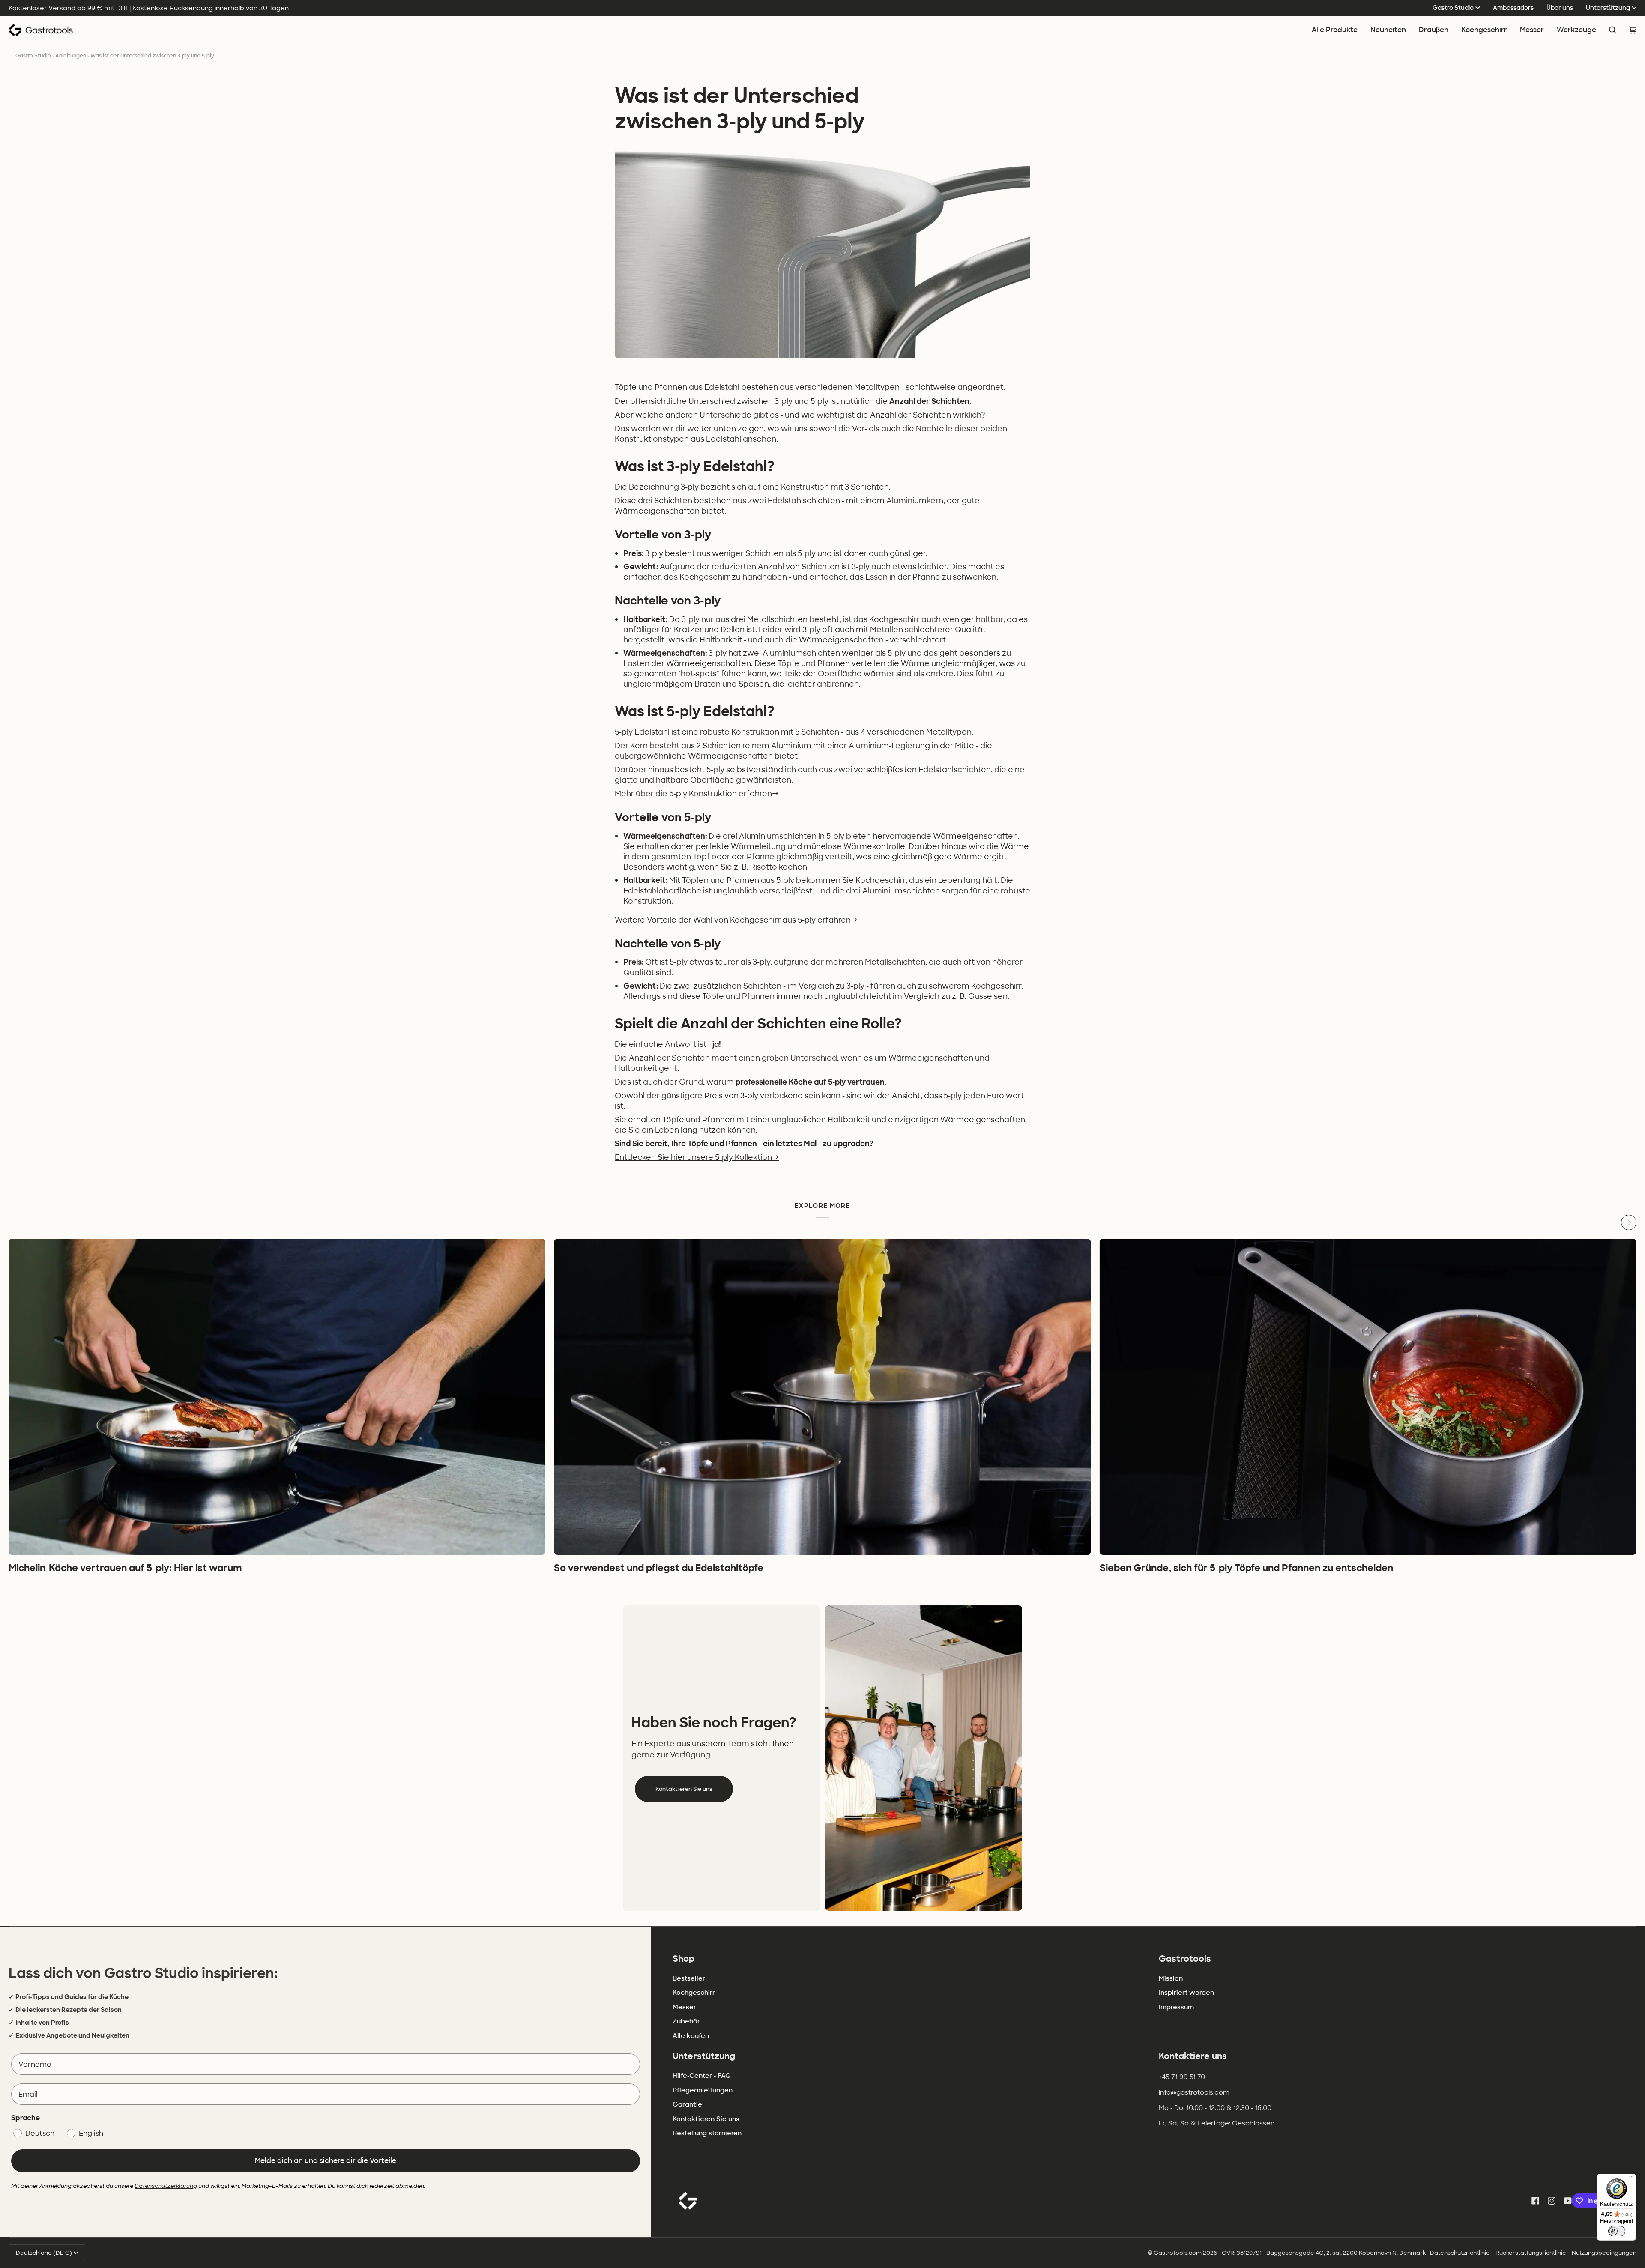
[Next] (1629, 1222)
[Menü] (1631, 2179)
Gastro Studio (1453, 8)
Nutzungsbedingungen (1604, 2253)
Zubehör (686, 2021)
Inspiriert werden (1186, 1993)
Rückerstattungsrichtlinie (1531, 2253)
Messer (684, 2007)
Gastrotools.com (1178, 2253)
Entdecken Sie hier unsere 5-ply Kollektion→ (697, 1157)
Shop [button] (683, 1959)
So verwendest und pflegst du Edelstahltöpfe (659, 1568)
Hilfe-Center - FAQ (702, 2076)
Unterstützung (1608, 8)
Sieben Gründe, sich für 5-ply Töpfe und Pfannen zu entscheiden (1246, 1568)
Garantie (687, 2104)
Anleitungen (71, 56)
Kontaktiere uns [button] (1193, 2056)
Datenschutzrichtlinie (1460, 2253)
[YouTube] (1568, 2201)
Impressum (1176, 2007)
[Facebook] (1535, 2201)
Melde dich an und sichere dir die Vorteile (326, 2161)
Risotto (764, 867)
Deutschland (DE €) (44, 2253)
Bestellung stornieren (707, 2133)
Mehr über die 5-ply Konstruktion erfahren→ (697, 793)
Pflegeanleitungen (703, 2090)
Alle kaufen (691, 2036)
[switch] (1617, 2231)
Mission (1171, 1978)
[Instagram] (1552, 2201)
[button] (1484, 30)
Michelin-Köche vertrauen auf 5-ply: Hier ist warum (125, 1568)
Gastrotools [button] (1185, 1959)
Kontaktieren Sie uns (684, 1789)
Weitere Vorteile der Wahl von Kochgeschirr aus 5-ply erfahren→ (736, 920)
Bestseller (689, 1978)
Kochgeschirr (694, 1993)
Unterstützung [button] (704, 2056)
